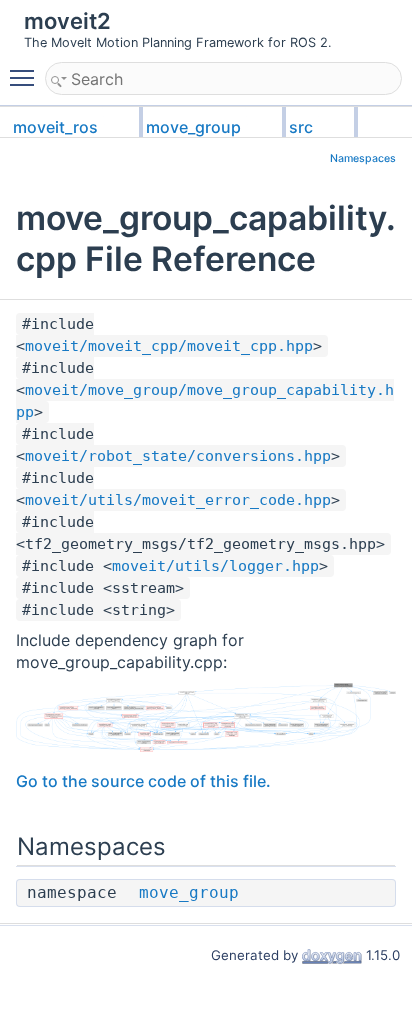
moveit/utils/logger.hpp (215, 566)
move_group (193, 127)
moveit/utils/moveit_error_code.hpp (178, 500)
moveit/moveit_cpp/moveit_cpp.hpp (169, 346)
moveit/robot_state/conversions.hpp (178, 456)
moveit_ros (55, 127)
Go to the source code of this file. (143, 781)
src (301, 127)
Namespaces (363, 158)
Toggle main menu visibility (26, 77)
